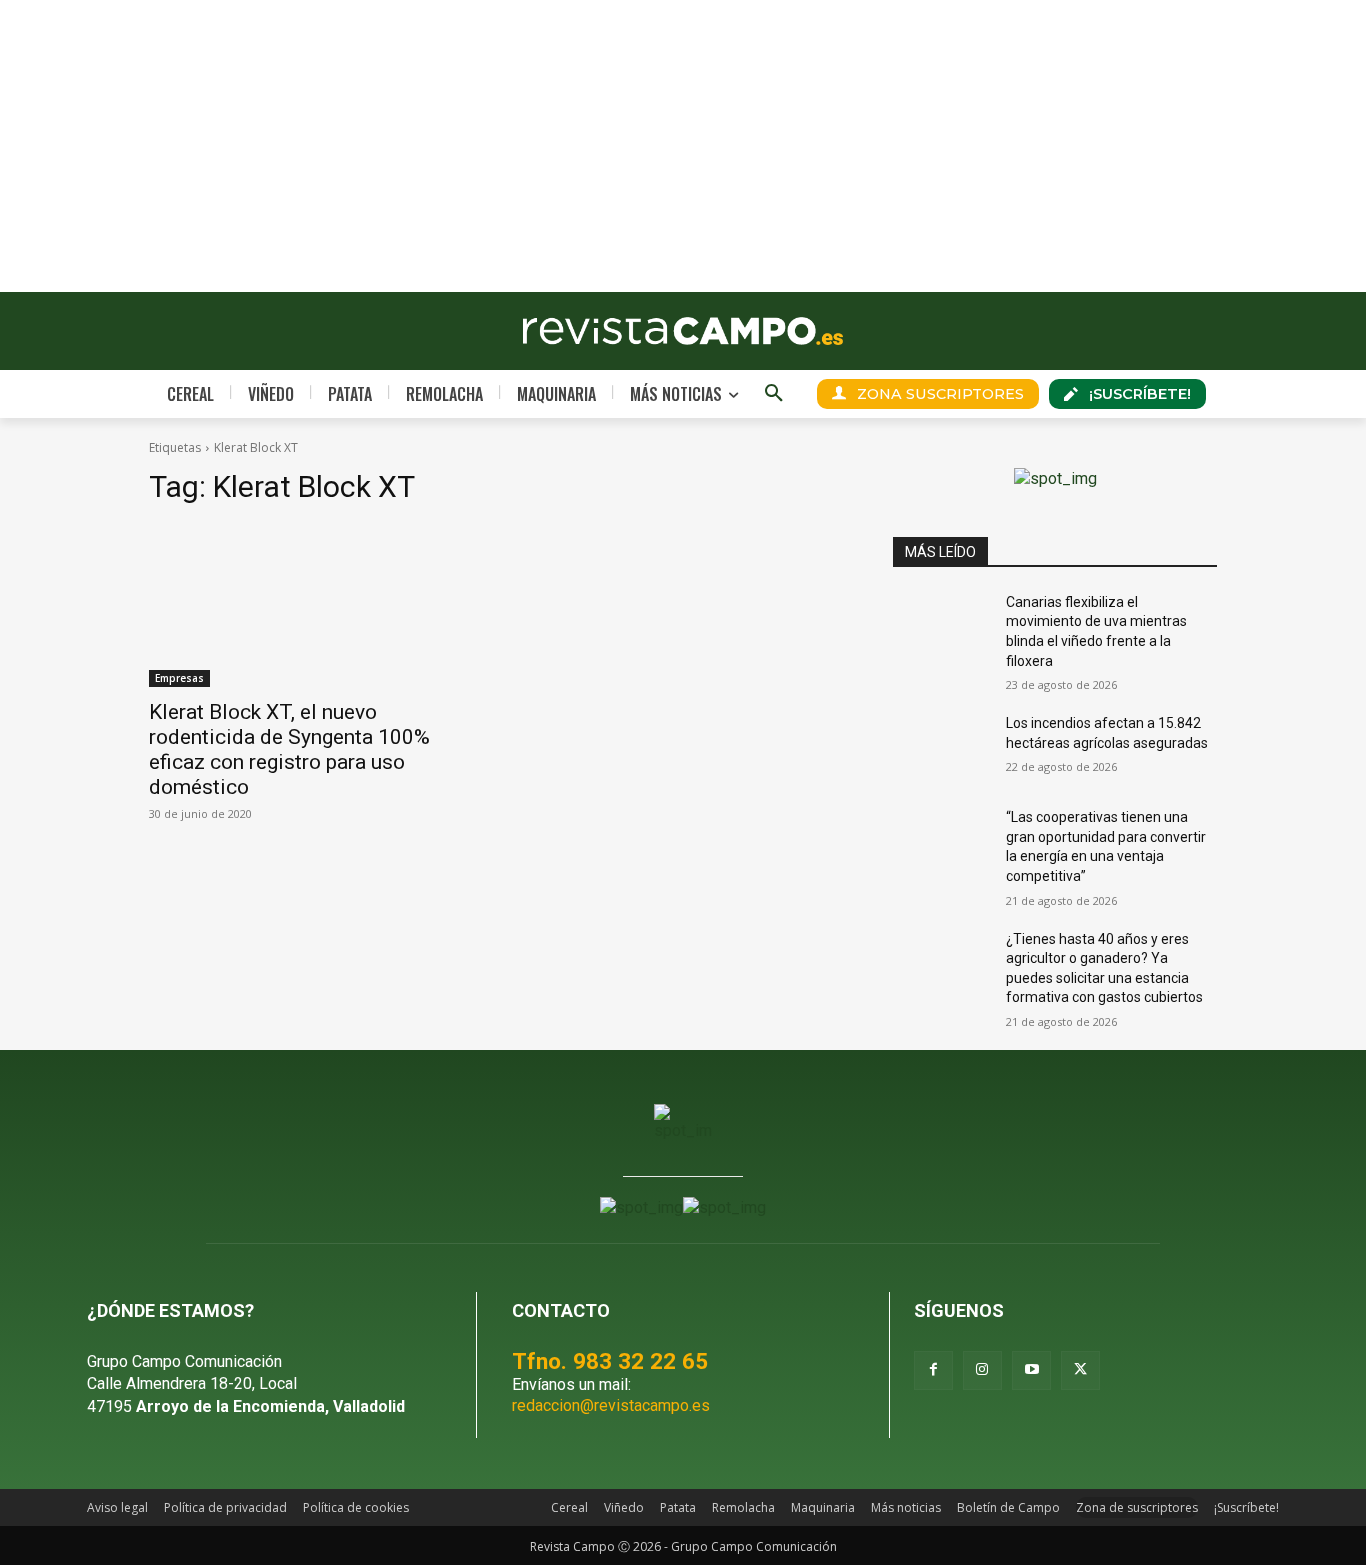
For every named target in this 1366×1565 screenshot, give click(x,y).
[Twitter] (1080, 1370)
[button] (774, 394)
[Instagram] (982, 1370)
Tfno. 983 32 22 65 (610, 1361)
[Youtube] (1031, 1370)
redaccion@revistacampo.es (611, 1405)
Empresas (179, 678)
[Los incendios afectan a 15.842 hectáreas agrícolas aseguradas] (941, 748)
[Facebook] (933, 1370)
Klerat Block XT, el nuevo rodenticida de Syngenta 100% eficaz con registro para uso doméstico (289, 749)
